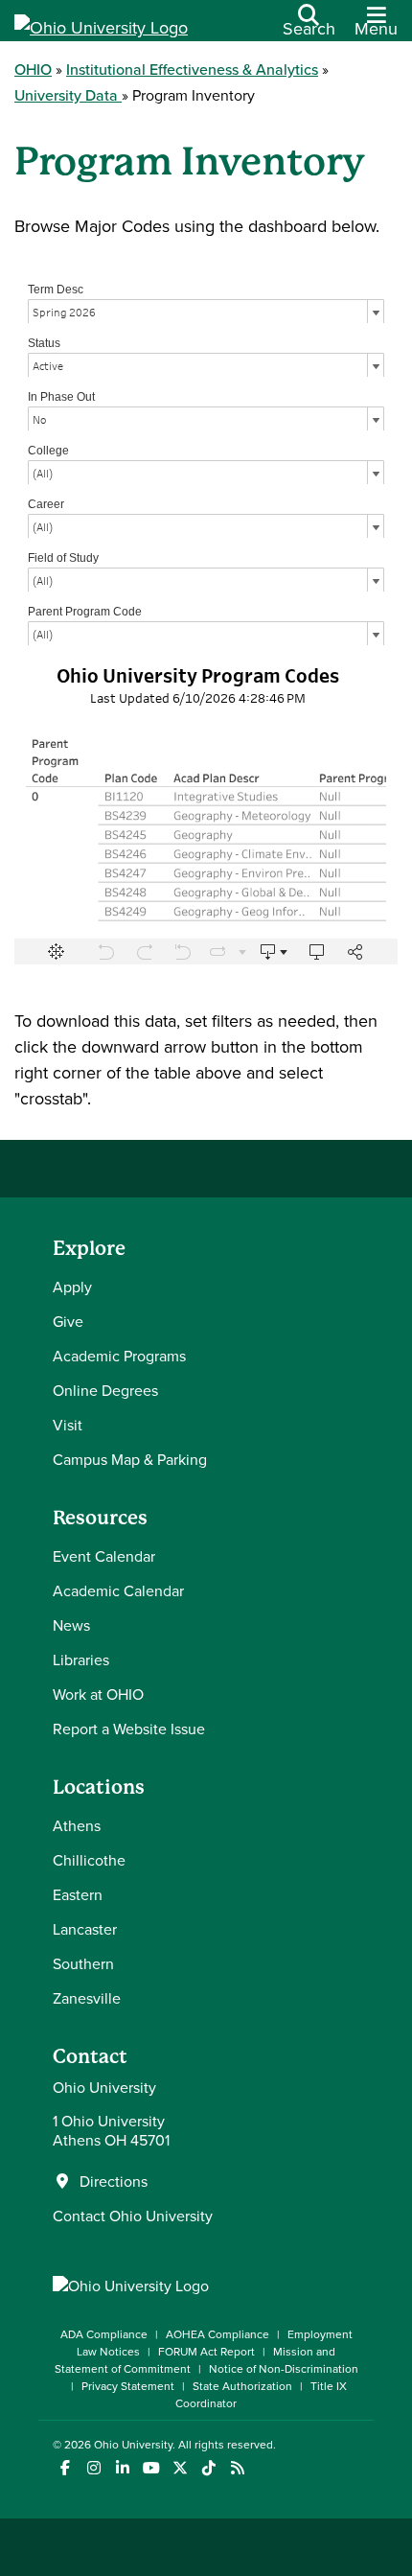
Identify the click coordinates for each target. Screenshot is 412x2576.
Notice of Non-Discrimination (284, 2368)
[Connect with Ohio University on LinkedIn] (122, 2468)
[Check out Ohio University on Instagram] (93, 2468)
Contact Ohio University (133, 2216)
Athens (77, 1825)
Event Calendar (104, 1556)
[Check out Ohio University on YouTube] (151, 2468)
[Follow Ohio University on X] (180, 2468)
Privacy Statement (128, 2386)
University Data (68, 95)
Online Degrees (105, 1390)
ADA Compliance (104, 2334)
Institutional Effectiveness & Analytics (192, 69)
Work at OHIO (98, 1694)
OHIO (33, 69)
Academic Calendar (118, 1590)
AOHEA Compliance (217, 2334)
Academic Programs (119, 1356)
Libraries (81, 1659)
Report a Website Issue (129, 1729)
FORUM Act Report (206, 2351)
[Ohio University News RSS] (237, 2468)
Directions (114, 2181)
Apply (72, 1287)
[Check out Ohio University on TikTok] (208, 2468)
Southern (83, 1963)
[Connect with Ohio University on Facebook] (65, 2468)
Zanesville (87, 1998)
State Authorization (242, 2386)
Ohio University (133, 2444)
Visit (68, 1425)
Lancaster (85, 1929)
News (71, 1625)
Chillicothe (89, 1860)
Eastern (78, 1894)
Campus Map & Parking (130, 1459)
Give (68, 1321)
